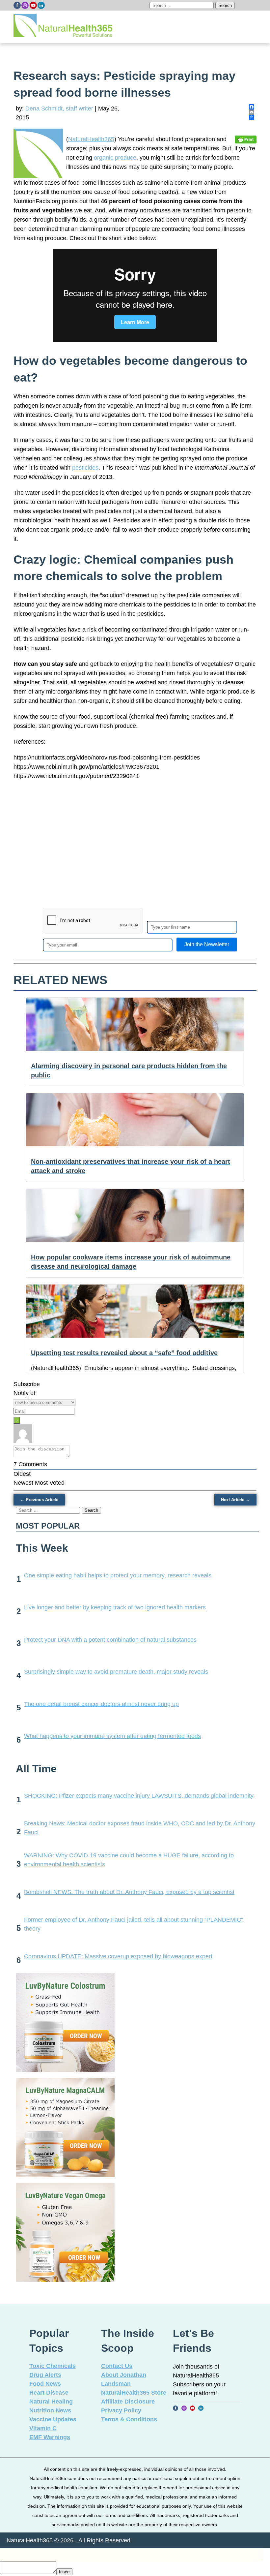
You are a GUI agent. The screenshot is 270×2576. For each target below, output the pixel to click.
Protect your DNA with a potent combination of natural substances (110, 1640)
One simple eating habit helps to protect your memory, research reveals (118, 1575)
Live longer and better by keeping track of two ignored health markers (115, 1607)
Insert (64, 2572)
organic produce (115, 158)
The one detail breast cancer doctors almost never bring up (101, 1704)
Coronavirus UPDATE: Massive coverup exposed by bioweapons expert (118, 1956)
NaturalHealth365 (91, 139)
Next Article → (235, 1500)
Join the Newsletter (207, 944)
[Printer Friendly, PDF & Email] (246, 139)
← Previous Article (39, 1500)
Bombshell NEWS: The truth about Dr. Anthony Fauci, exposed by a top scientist (129, 1892)
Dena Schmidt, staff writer (59, 109)
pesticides (85, 468)
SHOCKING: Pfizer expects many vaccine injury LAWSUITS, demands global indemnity (139, 1796)
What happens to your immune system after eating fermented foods (112, 1736)
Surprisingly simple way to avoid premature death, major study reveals (116, 1672)
